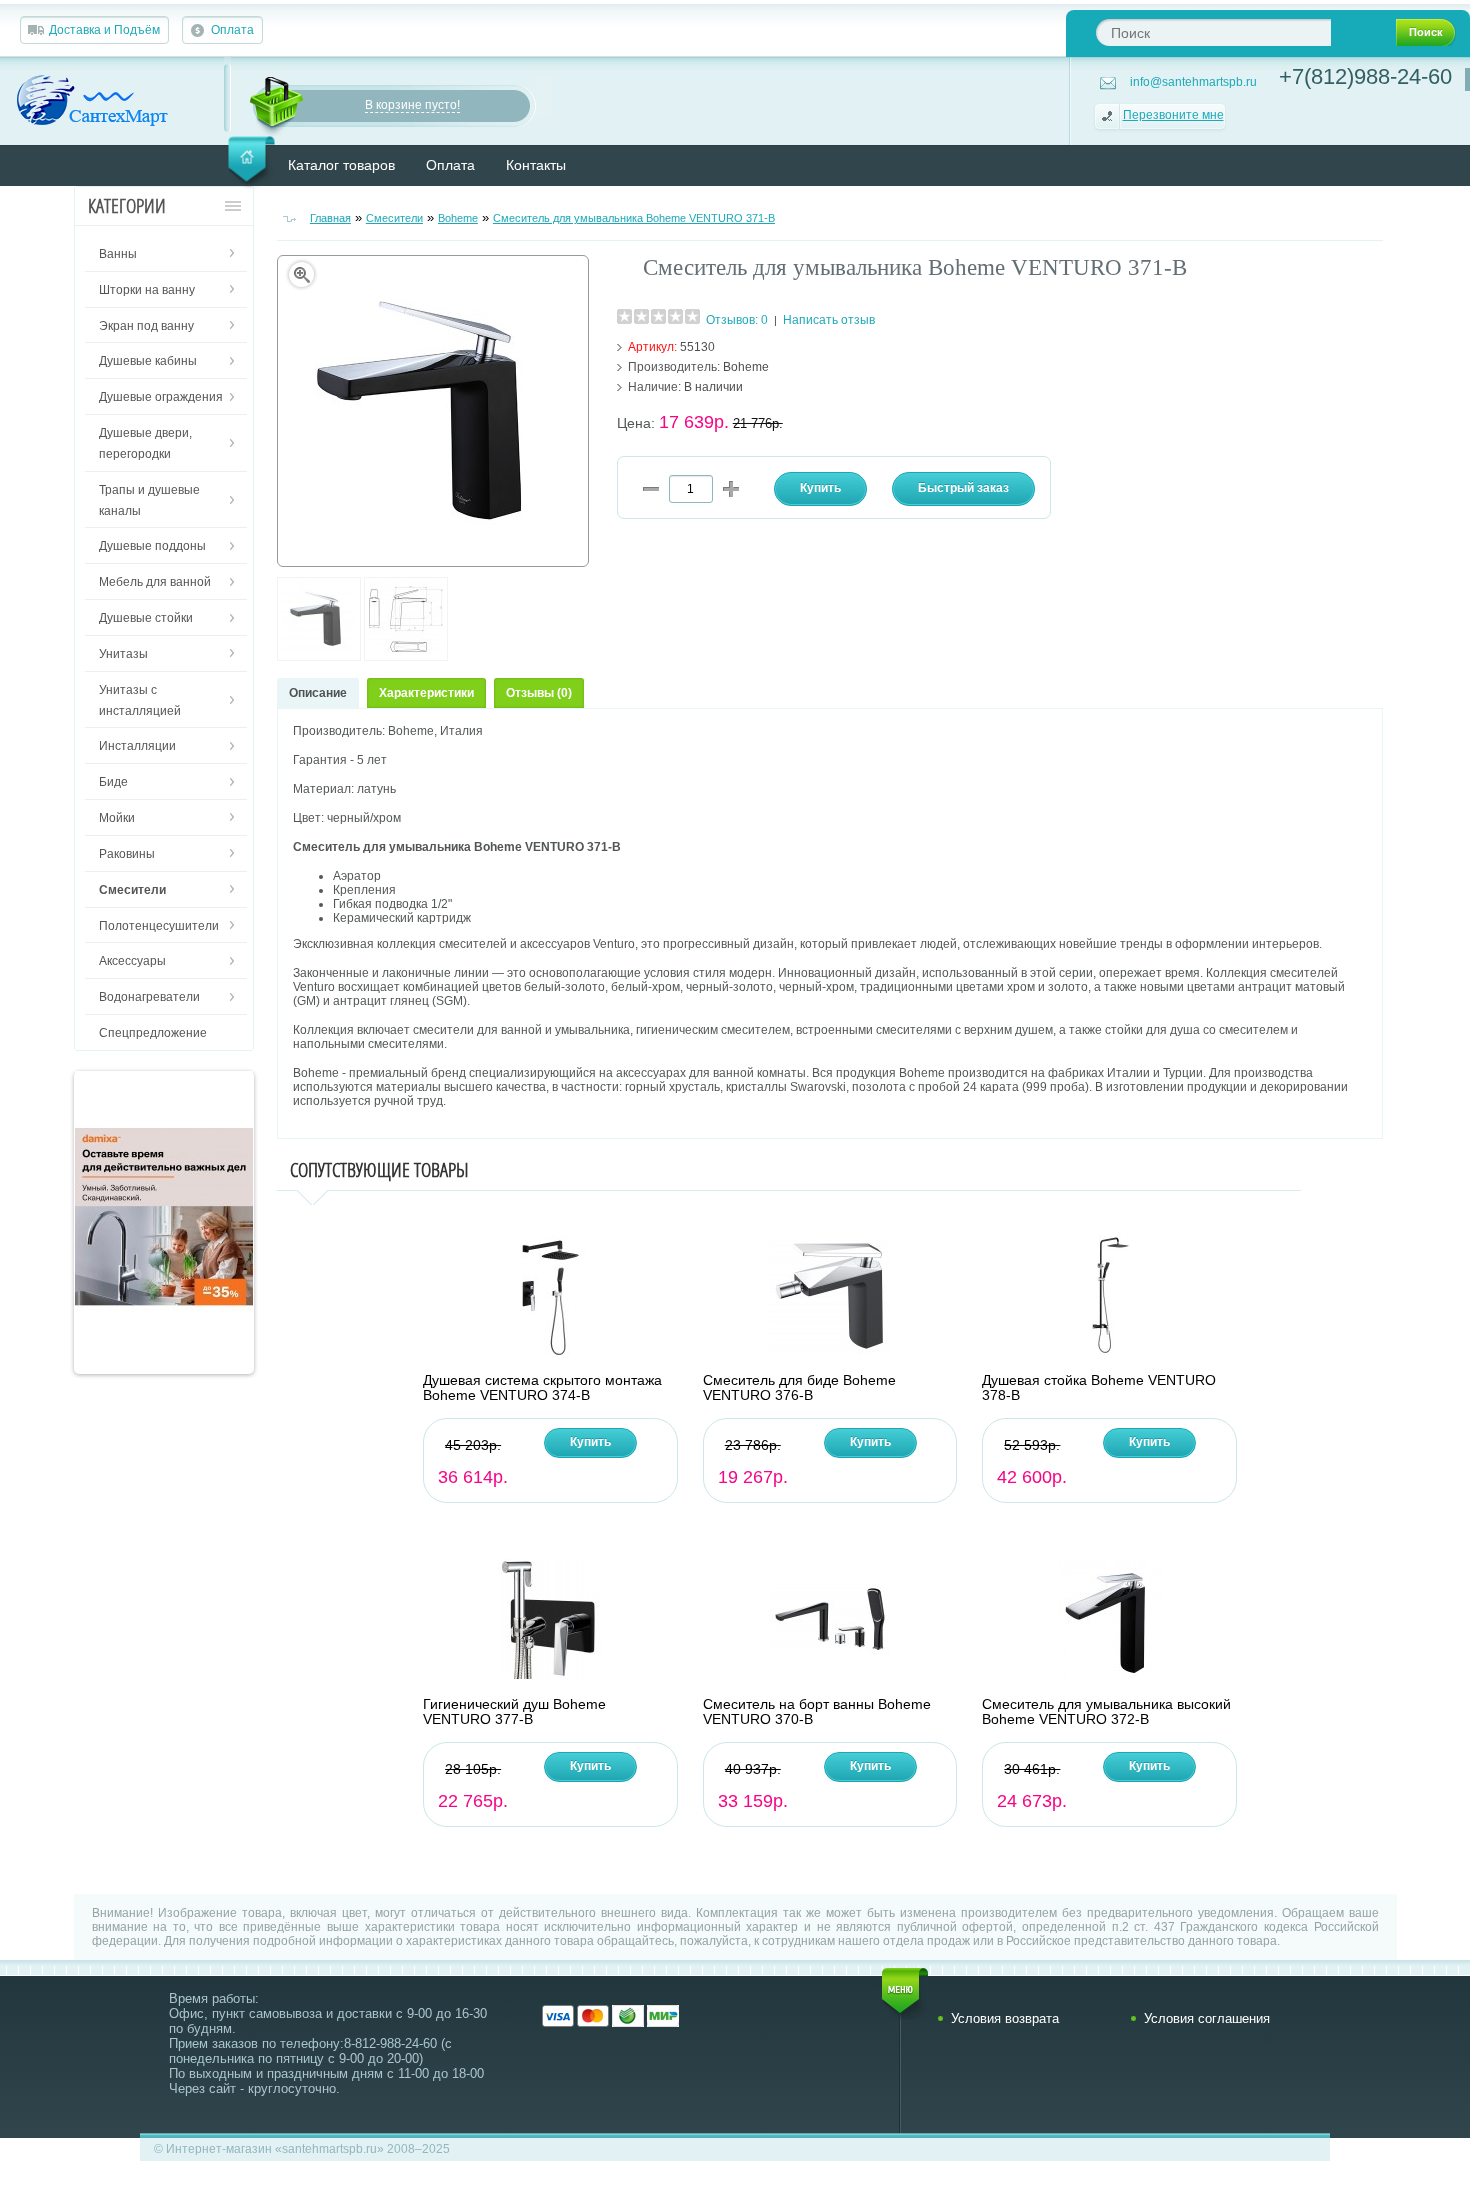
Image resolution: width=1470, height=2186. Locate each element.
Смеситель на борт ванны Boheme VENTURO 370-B (817, 1712)
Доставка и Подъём (104, 30)
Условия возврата (1005, 2018)
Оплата (232, 30)
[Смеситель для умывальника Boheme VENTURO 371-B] (319, 657)
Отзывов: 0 (737, 320)
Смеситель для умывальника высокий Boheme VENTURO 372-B (1106, 1712)
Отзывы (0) (539, 693)
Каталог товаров (341, 165)
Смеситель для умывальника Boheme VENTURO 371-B (634, 218)
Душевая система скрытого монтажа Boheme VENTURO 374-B (542, 1388)
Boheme (458, 218)
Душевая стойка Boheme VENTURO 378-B (1099, 1388)
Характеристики (426, 693)
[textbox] (1213, 32)
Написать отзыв (829, 320)
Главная (330, 218)
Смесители (394, 218)
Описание (318, 693)
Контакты (536, 165)
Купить (590, 1442)
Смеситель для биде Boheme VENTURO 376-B (799, 1388)
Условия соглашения (1207, 2018)
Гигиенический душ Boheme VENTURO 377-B (514, 1712)
